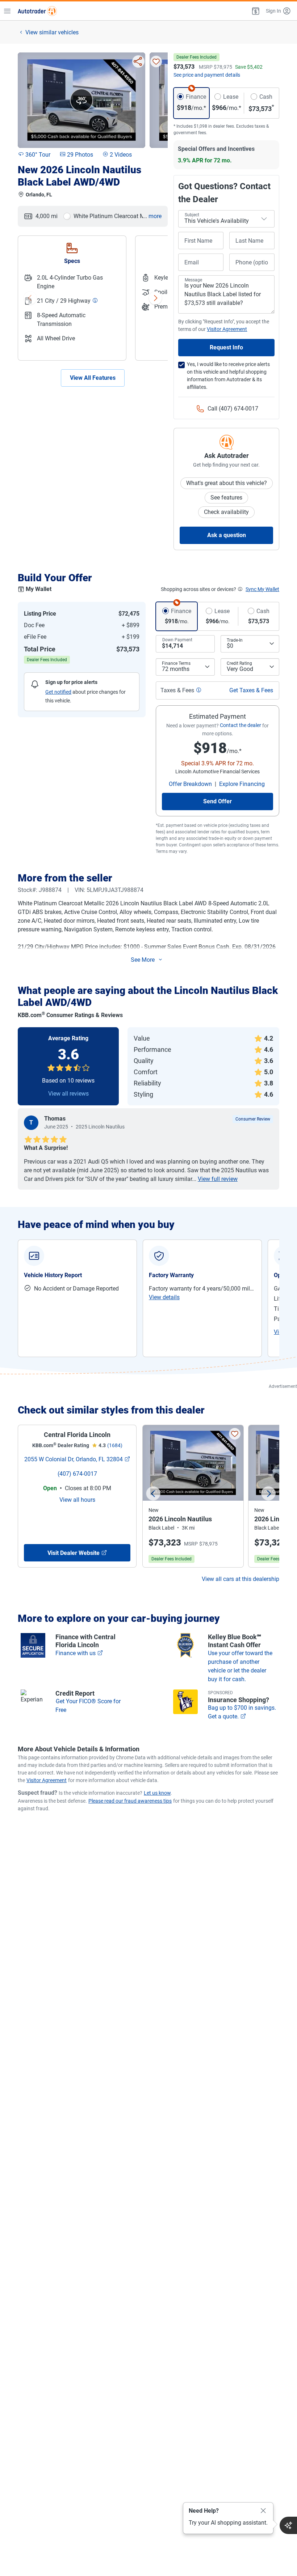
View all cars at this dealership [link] (240, 1579)
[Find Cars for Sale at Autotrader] (37, 11)
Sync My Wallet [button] (262, 589)
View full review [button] (218, 1179)
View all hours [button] (77, 1500)
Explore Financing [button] (242, 784)
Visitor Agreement (47, 1780)
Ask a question (227, 535)
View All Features (93, 378)
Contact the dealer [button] (240, 725)
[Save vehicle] (156, 61)
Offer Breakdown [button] (190, 784)
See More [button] (143, 960)
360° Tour (38, 155)
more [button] (155, 216)
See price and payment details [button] (207, 75)
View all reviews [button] (68, 1094)
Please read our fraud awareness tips (130, 1801)
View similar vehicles (52, 32)
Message (193, 280)
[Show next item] (155, 298)
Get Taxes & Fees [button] (251, 690)
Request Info (226, 347)
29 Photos (80, 155)
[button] (255, 11)
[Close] (263, 2511)
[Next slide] (268, 1493)
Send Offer (217, 801)
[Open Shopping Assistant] (288, 2525)
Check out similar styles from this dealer (111, 1410)
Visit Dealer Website (74, 1553)
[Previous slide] (153, 1493)
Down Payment (177, 640)
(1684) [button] (115, 1445)
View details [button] (164, 1297)
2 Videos (121, 155)
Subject (192, 215)
